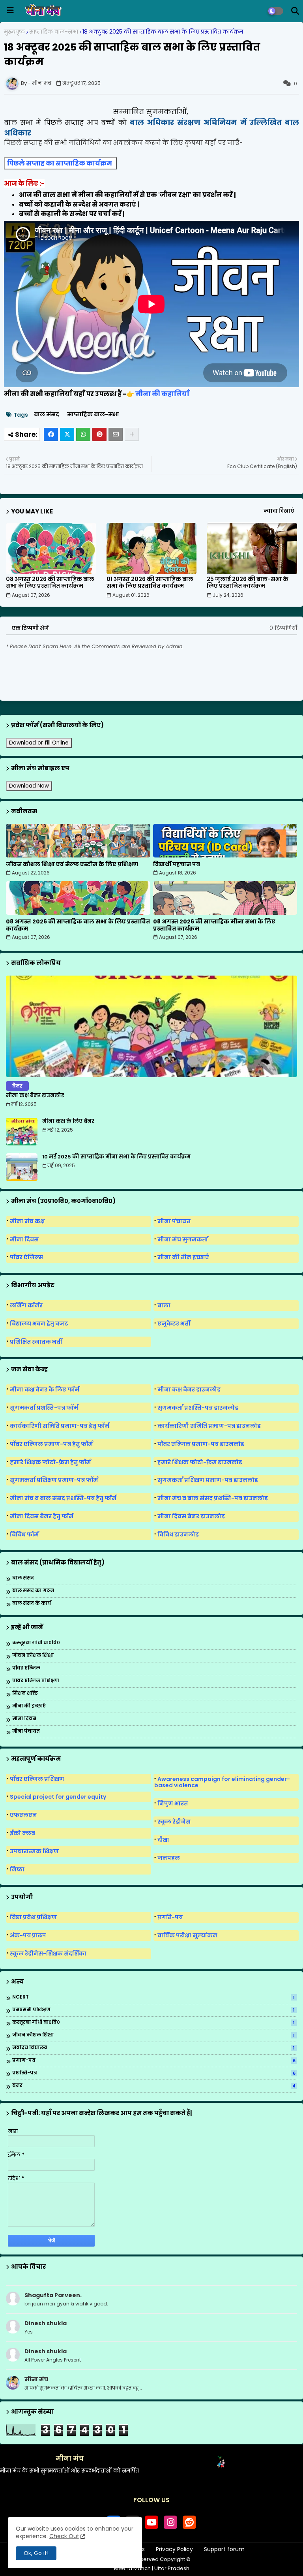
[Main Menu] (10, 10)
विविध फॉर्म (24, 1534)
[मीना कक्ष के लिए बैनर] (22, 1132)
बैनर (154, 2086)
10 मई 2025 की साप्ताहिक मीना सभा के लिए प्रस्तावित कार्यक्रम (116, 1157)
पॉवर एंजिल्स (26, 1257)
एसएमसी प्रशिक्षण (153, 2010)
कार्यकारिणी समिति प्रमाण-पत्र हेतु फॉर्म (60, 1426)
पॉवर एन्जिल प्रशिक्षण (36, 1681)
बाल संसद (47, 415)
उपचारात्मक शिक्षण (34, 1851)
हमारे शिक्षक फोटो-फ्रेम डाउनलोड (200, 1462)
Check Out (64, 2536)
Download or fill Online (39, 743)
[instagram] (170, 2522)
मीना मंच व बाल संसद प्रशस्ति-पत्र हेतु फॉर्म (63, 1498)
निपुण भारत (173, 1803)
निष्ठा (17, 1869)
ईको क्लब (22, 1833)
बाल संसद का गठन (33, 1591)
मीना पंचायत (174, 1221)
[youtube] (151, 2522)
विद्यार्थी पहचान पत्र (177, 864)
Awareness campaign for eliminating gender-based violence (222, 1782)
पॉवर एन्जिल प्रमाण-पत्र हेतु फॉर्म (51, 1444)
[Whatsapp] (83, 434)
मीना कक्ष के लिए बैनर (68, 1121)
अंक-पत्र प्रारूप (28, 1935)
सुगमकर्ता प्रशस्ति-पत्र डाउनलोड (198, 1408)
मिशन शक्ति (25, 1693)
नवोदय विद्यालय (153, 2048)
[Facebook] (51, 434)
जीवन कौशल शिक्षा (33, 1656)
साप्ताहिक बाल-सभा (54, 32)
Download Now (29, 786)
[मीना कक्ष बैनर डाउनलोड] (151, 1026)
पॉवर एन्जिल (26, 1668)
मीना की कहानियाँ (163, 394)
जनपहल (169, 1858)
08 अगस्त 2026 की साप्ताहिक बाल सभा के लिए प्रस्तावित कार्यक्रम (50, 583)
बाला (164, 1305)
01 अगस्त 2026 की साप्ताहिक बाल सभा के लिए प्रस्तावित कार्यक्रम (150, 583)
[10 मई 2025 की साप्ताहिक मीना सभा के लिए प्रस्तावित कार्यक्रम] (22, 1167)
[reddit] (189, 2522)
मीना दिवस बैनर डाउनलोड (191, 1516)
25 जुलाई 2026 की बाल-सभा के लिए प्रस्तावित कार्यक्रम (248, 583)
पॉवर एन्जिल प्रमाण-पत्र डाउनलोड (201, 1444)
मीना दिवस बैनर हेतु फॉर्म (42, 1516)
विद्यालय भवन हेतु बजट (39, 1324)
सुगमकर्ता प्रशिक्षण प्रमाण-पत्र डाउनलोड (208, 1480)
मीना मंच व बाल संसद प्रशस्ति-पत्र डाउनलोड (213, 1498)
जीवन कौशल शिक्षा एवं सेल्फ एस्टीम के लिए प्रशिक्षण (72, 864)
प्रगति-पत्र (170, 1917)
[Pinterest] (99, 434)
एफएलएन (23, 1815)
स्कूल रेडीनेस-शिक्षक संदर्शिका (48, 1954)
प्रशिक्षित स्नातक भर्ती (36, 1342)
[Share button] (132, 434)
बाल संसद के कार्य (32, 1603)
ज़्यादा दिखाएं (279, 511)
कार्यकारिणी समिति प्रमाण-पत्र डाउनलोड (209, 1426)
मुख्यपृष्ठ (14, 32)
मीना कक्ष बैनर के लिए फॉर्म (45, 1390)
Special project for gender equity (58, 1797)
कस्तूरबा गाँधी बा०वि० (36, 1643)
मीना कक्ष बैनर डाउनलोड (35, 1096)
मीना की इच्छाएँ (29, 1706)
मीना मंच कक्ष (27, 1221)
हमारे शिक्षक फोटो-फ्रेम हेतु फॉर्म (50, 1462)
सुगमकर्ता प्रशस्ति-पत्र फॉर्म (44, 1408)
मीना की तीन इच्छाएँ (183, 1257)
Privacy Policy (174, 2549)
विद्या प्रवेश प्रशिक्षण (33, 1917)
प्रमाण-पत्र (154, 2061)
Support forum (224, 2549)
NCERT (153, 1997)
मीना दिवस (24, 1239)
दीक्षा (163, 1840)
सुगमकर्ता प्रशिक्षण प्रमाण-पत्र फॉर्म (54, 1480)
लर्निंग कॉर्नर (26, 1305)
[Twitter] (67, 434)
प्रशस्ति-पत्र (154, 2073)
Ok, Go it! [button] (36, 2553)
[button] (295, 11)
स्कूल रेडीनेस (174, 1822)
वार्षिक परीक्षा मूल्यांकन (187, 1935)
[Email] (116, 434)
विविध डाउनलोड (178, 1534)
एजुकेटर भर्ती (174, 1324)
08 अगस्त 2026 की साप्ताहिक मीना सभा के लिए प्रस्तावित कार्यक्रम (214, 925)
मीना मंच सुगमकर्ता (183, 1239)
